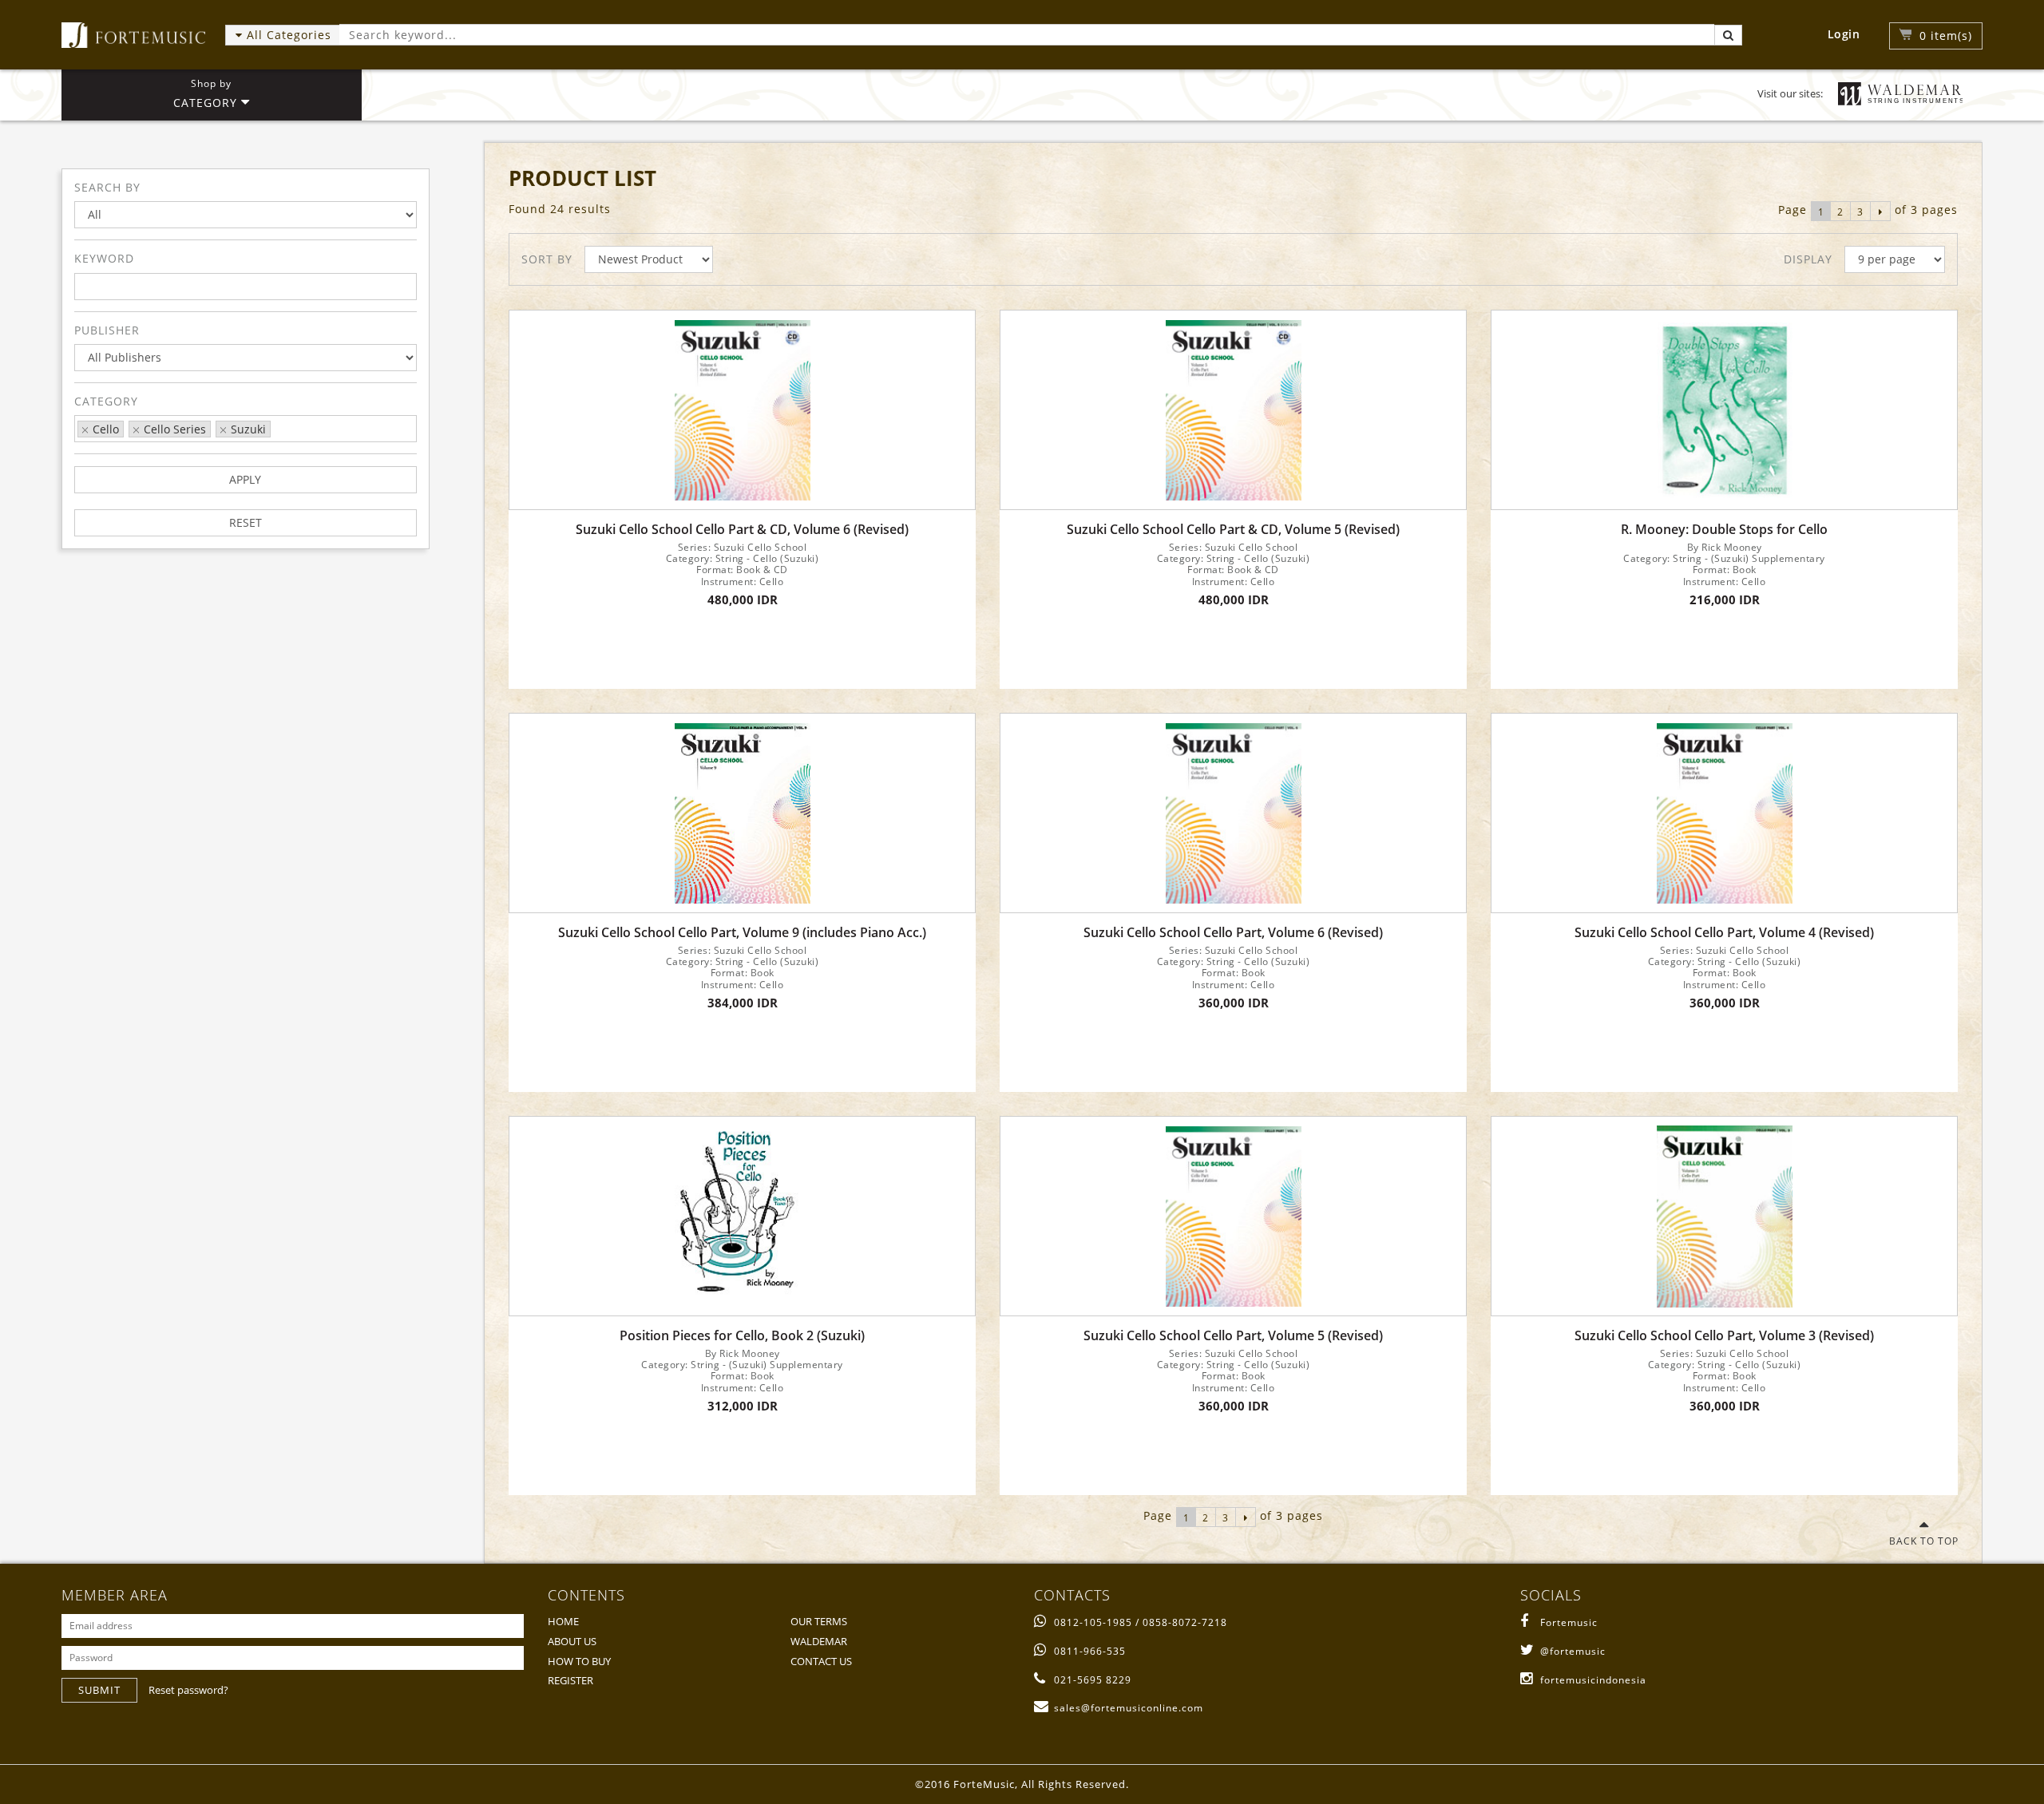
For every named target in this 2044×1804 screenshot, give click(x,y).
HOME (563, 1621)
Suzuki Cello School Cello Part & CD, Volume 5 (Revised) (1233, 530)
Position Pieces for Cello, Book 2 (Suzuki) (742, 1336)
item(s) (1946, 36)
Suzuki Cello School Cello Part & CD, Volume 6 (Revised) (742, 530)
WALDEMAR (819, 1641)
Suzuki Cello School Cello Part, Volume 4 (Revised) (1724, 933)
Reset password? (188, 1690)
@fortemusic (1573, 1651)
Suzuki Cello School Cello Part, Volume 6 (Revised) (1233, 933)
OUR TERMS (819, 1621)
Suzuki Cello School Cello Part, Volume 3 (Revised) (1724, 1336)
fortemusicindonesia (1593, 1680)
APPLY (245, 479)
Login (1844, 34)
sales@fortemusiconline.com (1129, 1708)
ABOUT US (572, 1641)
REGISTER (570, 1680)
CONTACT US (821, 1661)
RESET (246, 522)
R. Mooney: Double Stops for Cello (1724, 530)
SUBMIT (99, 1690)
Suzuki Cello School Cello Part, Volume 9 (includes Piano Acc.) (742, 933)
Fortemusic (1569, 1622)
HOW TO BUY (579, 1661)
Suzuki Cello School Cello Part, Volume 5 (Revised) (1233, 1336)
